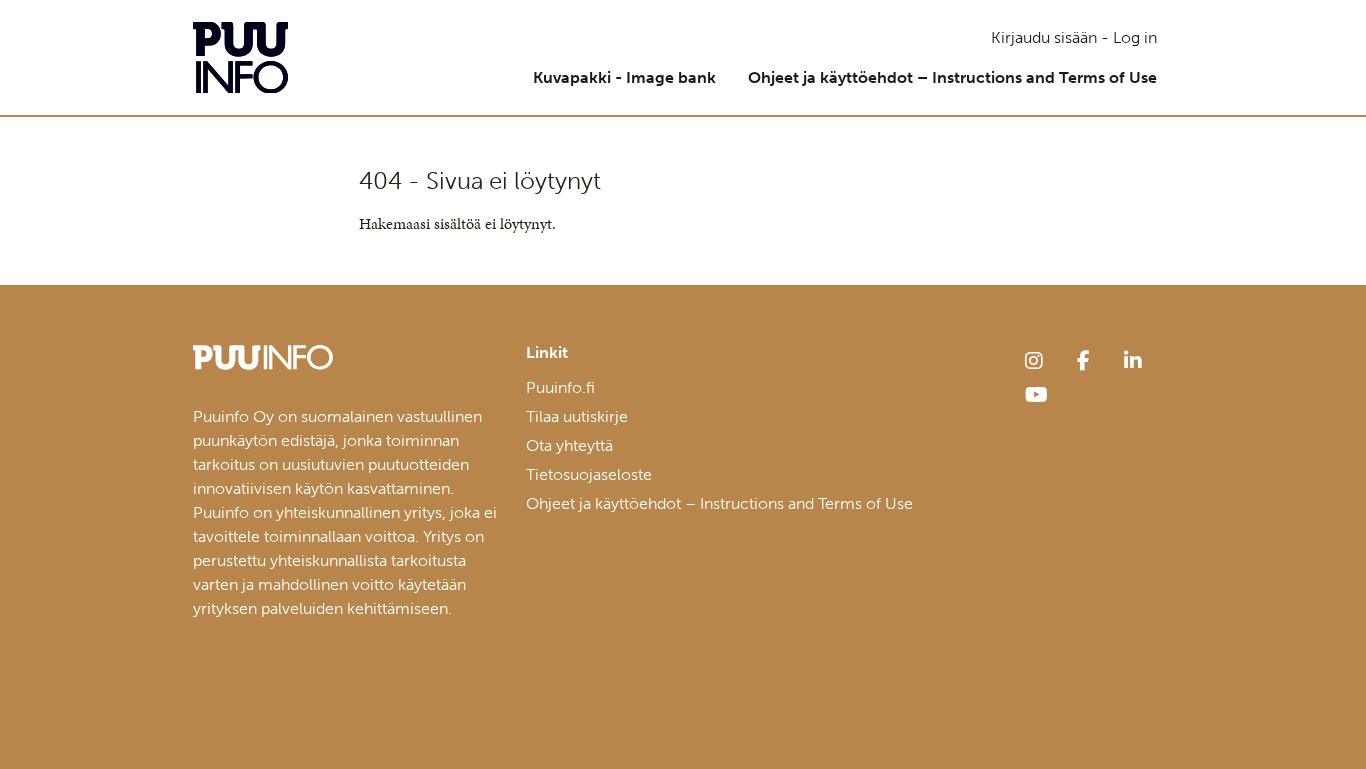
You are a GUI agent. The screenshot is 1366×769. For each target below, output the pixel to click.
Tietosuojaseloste (589, 474)
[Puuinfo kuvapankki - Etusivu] (240, 58)
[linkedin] (1133, 361)
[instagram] (1034, 361)
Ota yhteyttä (569, 445)
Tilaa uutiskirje (577, 416)
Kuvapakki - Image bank (624, 77)
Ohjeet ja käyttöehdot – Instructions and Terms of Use (952, 77)
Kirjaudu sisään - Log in (1074, 37)
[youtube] (1036, 395)
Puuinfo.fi (560, 387)
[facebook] (1083, 361)
